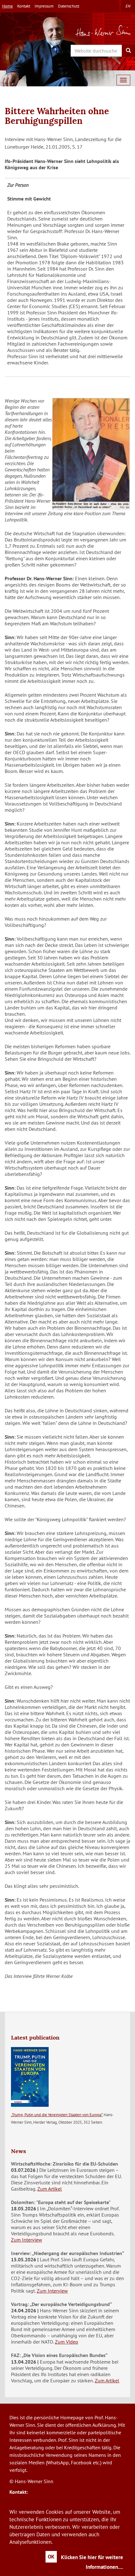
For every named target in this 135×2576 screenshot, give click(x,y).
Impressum (44, 6)
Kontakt (24, 6)
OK (51, 2557)
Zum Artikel (50, 2189)
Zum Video (67, 2342)
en (128, 6)
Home (8, 6)
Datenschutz (69, 6)
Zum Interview (27, 2240)
